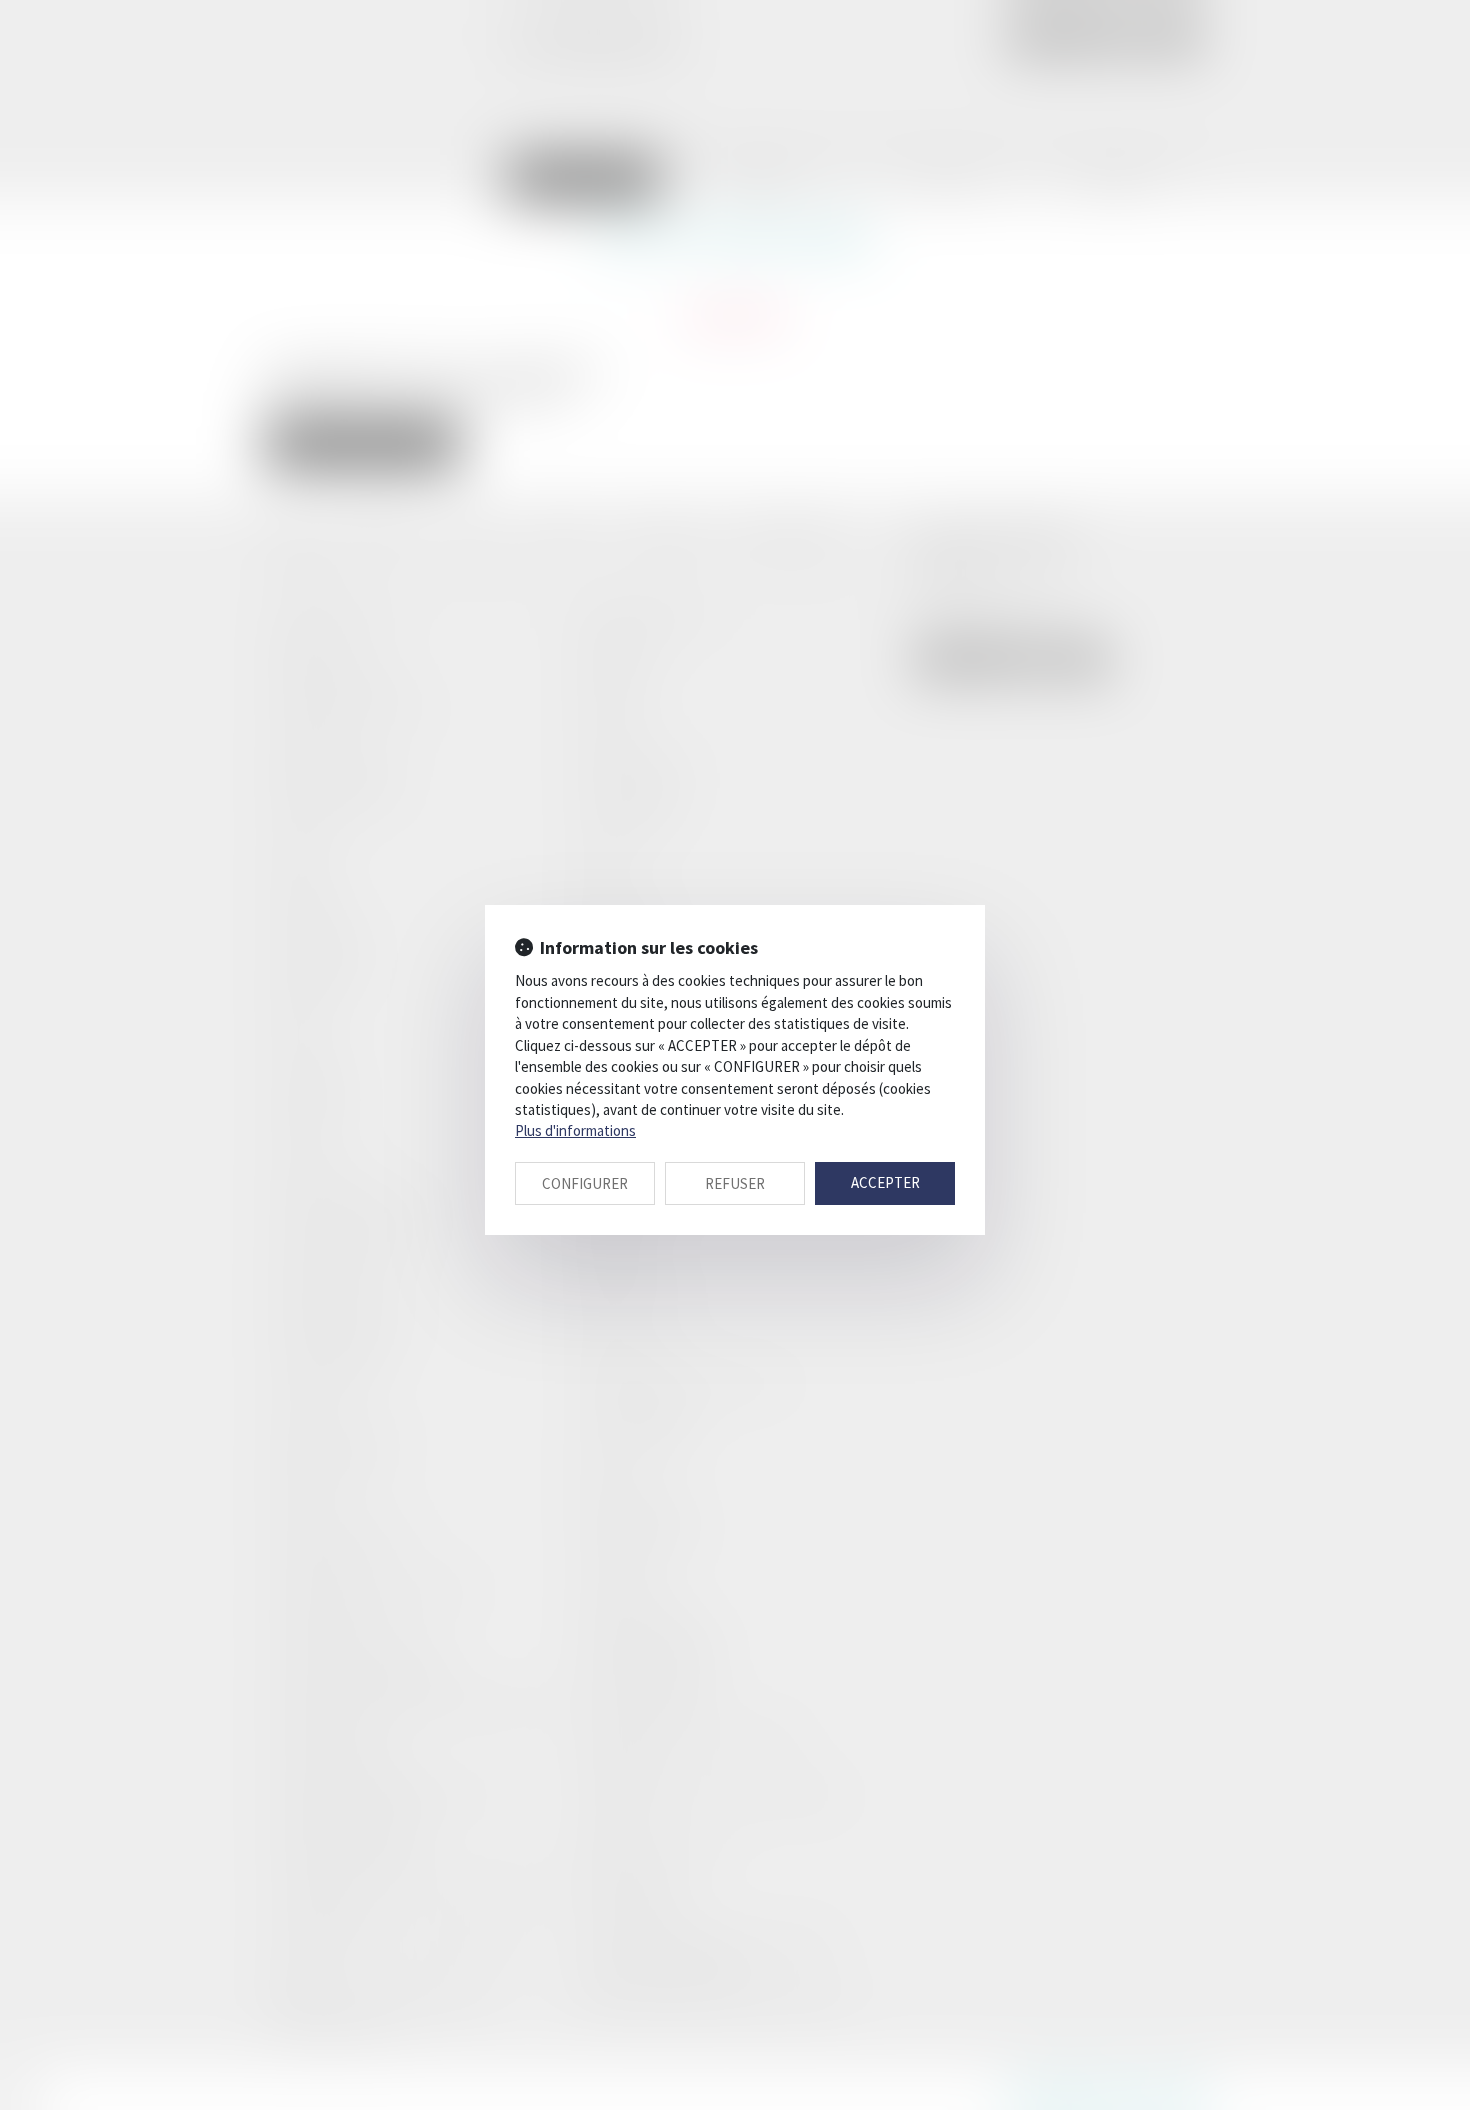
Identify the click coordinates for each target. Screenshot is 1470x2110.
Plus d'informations (575, 1130)
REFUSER (735, 1183)
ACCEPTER (885, 1182)
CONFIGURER (585, 1183)
